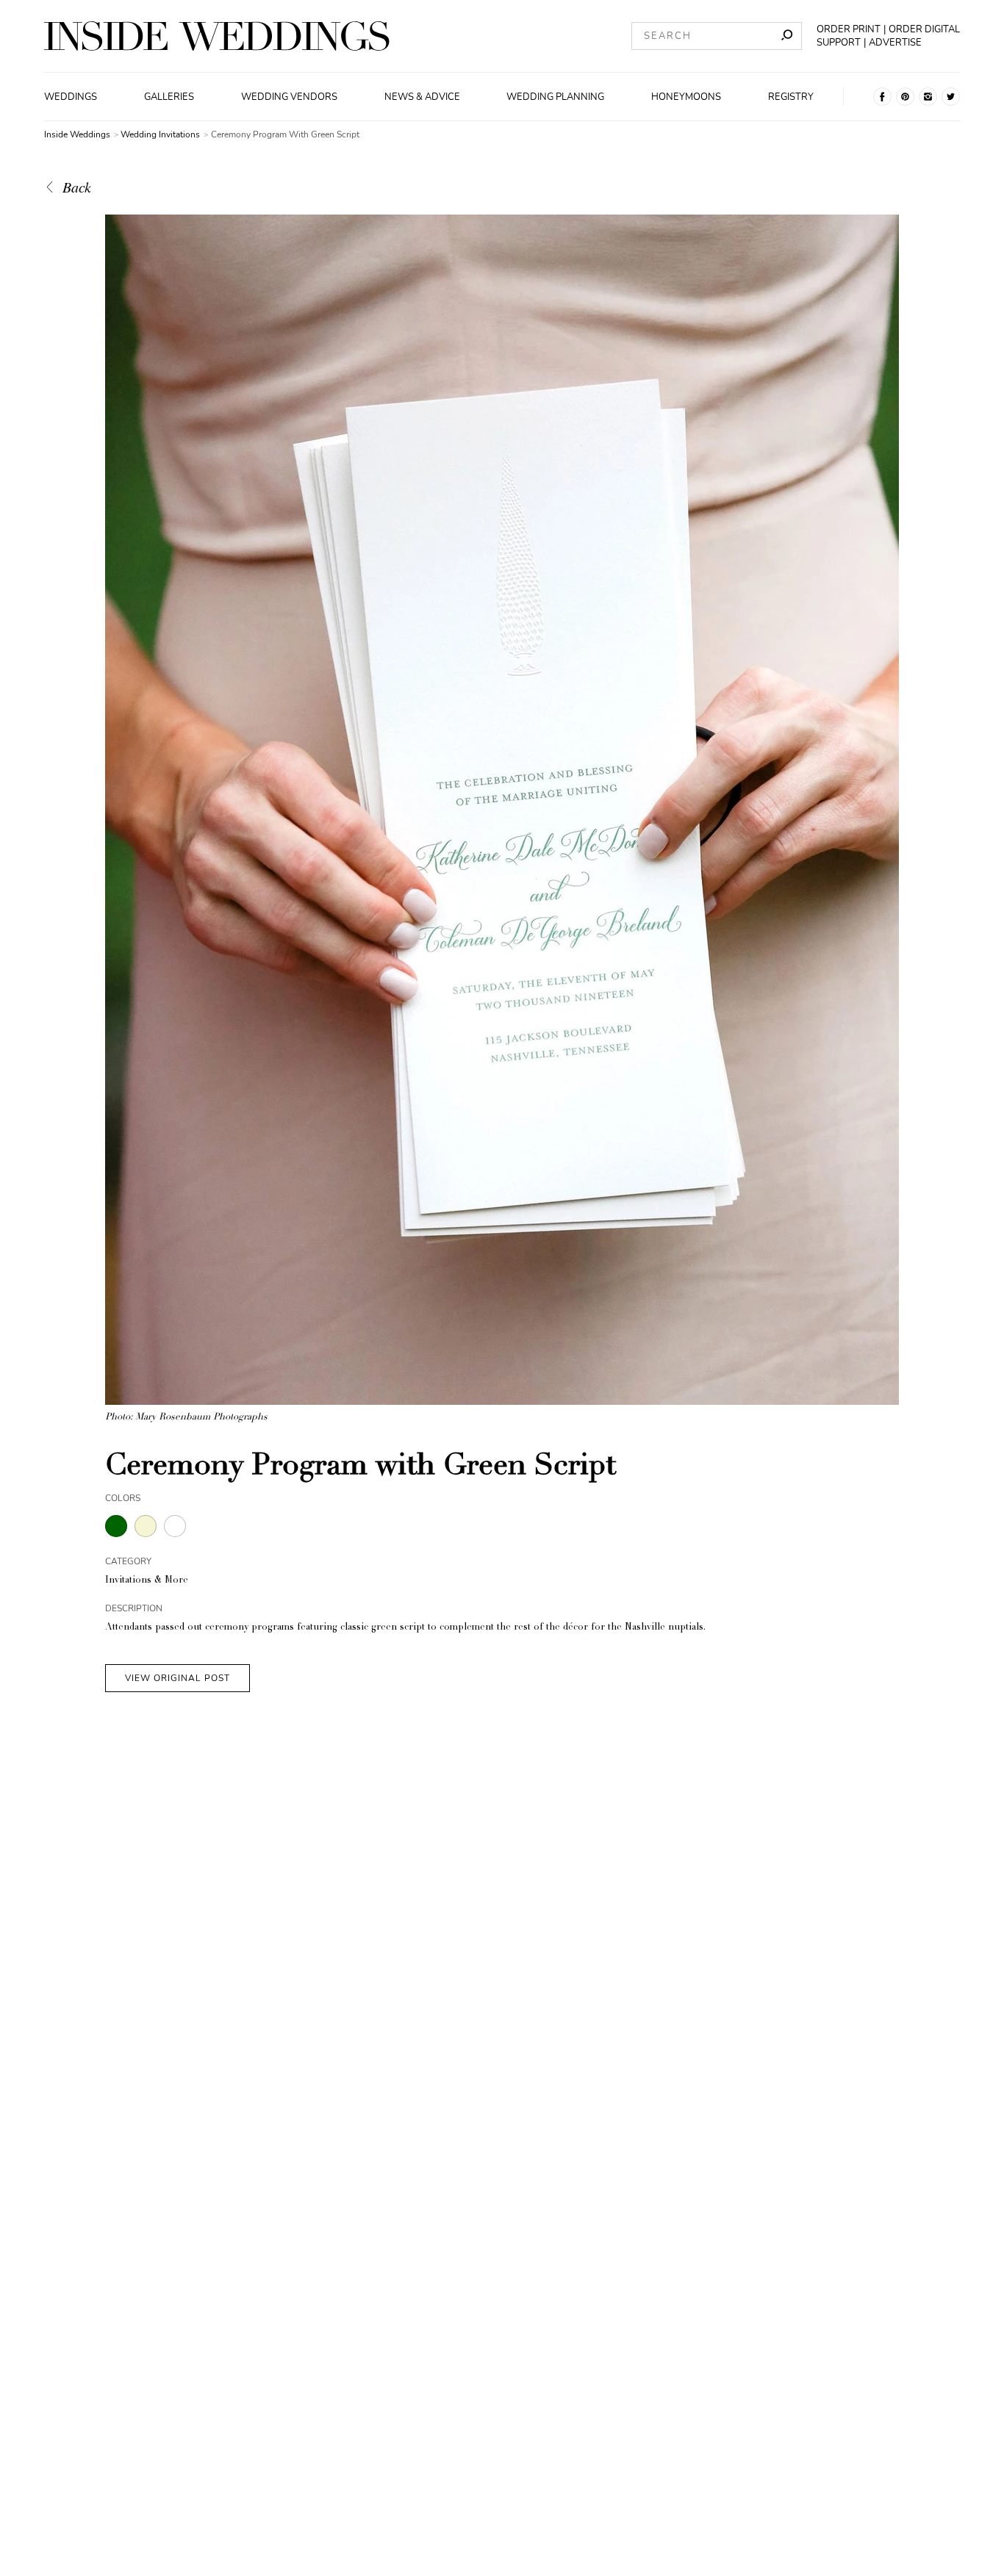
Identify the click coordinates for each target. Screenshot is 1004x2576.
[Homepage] (217, 36)
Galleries (169, 97)
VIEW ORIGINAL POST (178, 1678)
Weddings (71, 97)
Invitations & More (147, 1581)
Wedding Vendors (289, 97)
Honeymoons (686, 97)
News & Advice (422, 97)
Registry (791, 97)
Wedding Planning (555, 97)
